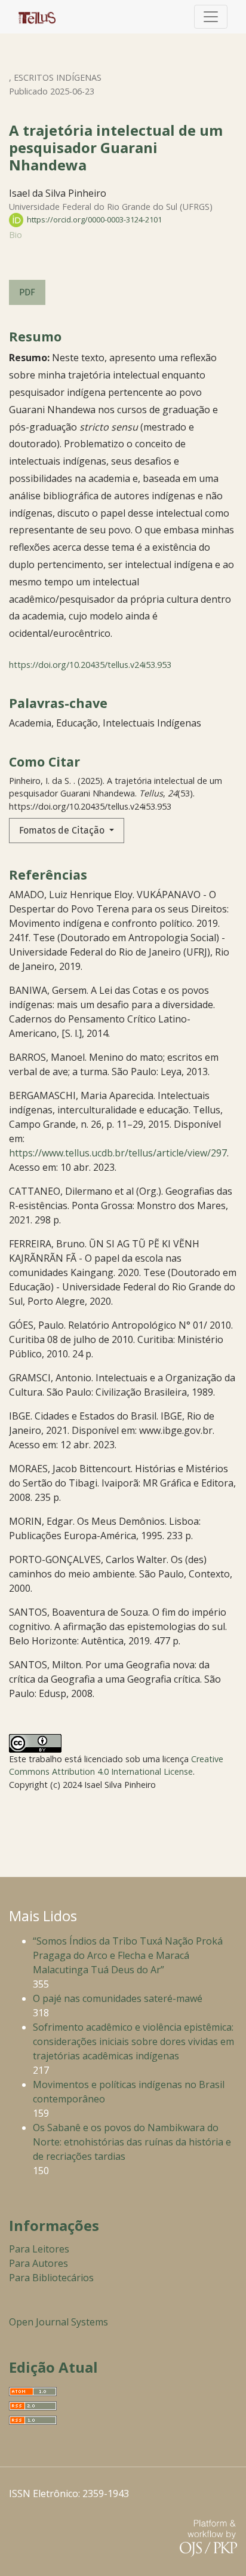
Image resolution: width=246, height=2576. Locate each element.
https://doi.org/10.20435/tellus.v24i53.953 (90, 665)
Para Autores (39, 2263)
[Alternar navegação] (211, 17)
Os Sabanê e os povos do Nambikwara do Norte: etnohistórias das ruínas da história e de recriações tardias (132, 2142)
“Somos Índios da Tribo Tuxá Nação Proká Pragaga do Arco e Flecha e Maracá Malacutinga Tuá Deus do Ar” (128, 1955)
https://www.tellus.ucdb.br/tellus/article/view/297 (118, 1153)
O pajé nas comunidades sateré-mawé (118, 1998)
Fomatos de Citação (63, 830)
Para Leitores (39, 2249)
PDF (27, 292)
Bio (16, 235)
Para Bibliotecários (51, 2278)
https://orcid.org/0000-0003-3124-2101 (93, 219)
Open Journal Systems (59, 2322)
